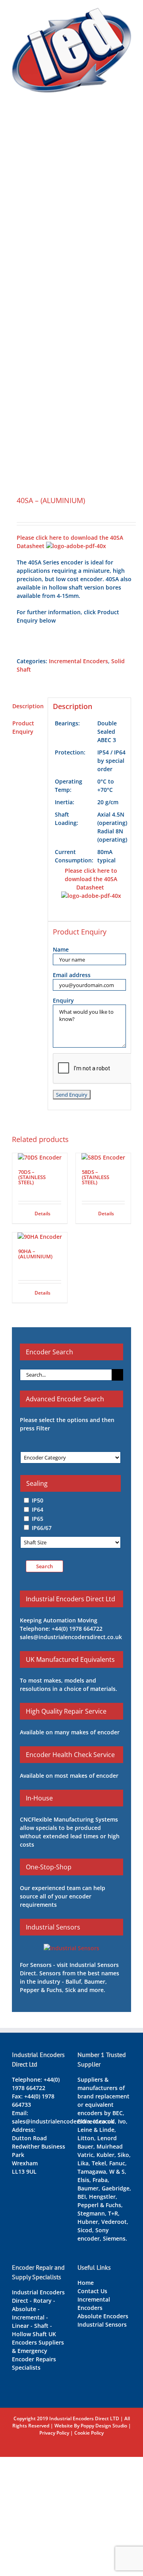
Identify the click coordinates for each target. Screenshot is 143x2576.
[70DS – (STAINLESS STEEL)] (40, 1157)
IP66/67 (42, 1527)
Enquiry (63, 1000)
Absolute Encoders (103, 2316)
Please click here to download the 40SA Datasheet (91, 879)
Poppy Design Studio (104, 2426)
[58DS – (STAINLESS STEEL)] (103, 1157)
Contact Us (92, 2291)
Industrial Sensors (102, 2324)
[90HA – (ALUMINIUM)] (40, 1237)
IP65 (38, 1519)
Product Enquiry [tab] (23, 727)
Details (43, 1214)
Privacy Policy (54, 2433)
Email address (72, 975)
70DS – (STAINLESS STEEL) (32, 1177)
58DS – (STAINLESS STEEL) (96, 1177)
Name (61, 949)
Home (86, 2283)
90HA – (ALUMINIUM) (35, 1254)
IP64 (38, 1509)
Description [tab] (28, 706)
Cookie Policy (89, 2433)
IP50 (38, 1500)
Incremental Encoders (78, 661)
